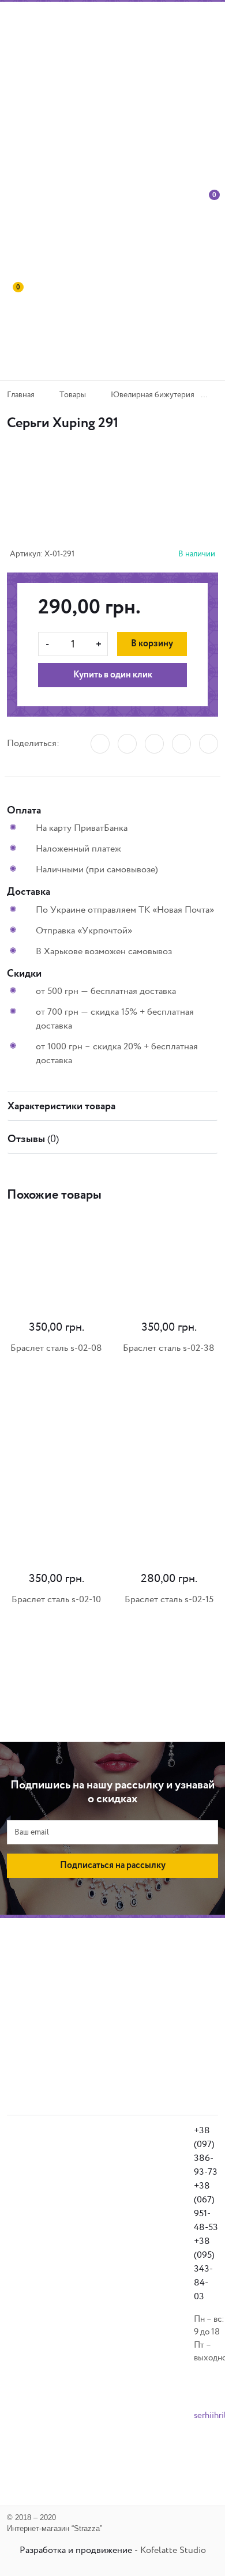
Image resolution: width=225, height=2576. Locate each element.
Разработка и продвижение (76, 2550)
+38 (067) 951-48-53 (206, 2207)
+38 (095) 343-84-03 (204, 2269)
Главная (21, 395)
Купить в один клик (113, 675)
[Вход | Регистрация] (194, 237)
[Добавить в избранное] (104, 503)
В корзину (152, 644)
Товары (73, 395)
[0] (211, 237)
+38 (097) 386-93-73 (206, 2151)
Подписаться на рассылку (113, 1866)
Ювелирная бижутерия (153, 395)
